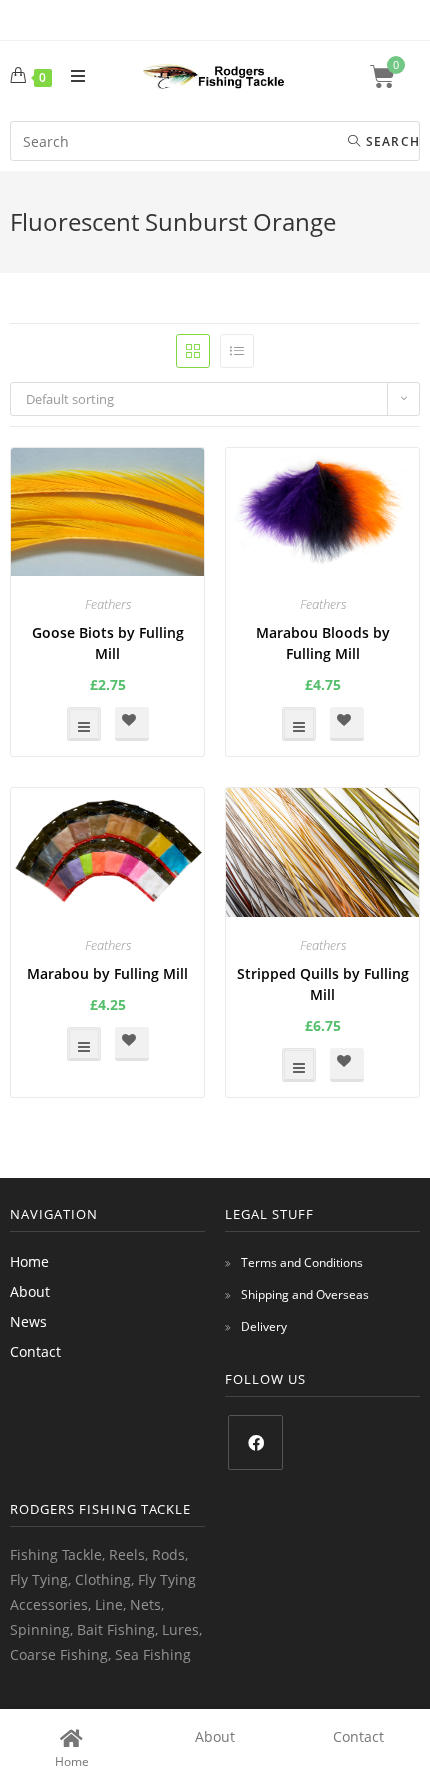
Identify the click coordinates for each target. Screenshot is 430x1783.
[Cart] (395, 76)
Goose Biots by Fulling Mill (108, 643)
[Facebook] (255, 1442)
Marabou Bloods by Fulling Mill (323, 643)
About (30, 1291)
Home (29, 1261)
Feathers (108, 604)
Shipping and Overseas (305, 1294)
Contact (35, 1351)
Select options (84, 724)
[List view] (237, 351)
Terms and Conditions (302, 1262)
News (28, 1321)
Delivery (264, 1326)
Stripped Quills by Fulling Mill (323, 984)
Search (391, 141)
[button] (132, 724)
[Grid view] (193, 351)
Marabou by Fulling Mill (107, 973)
